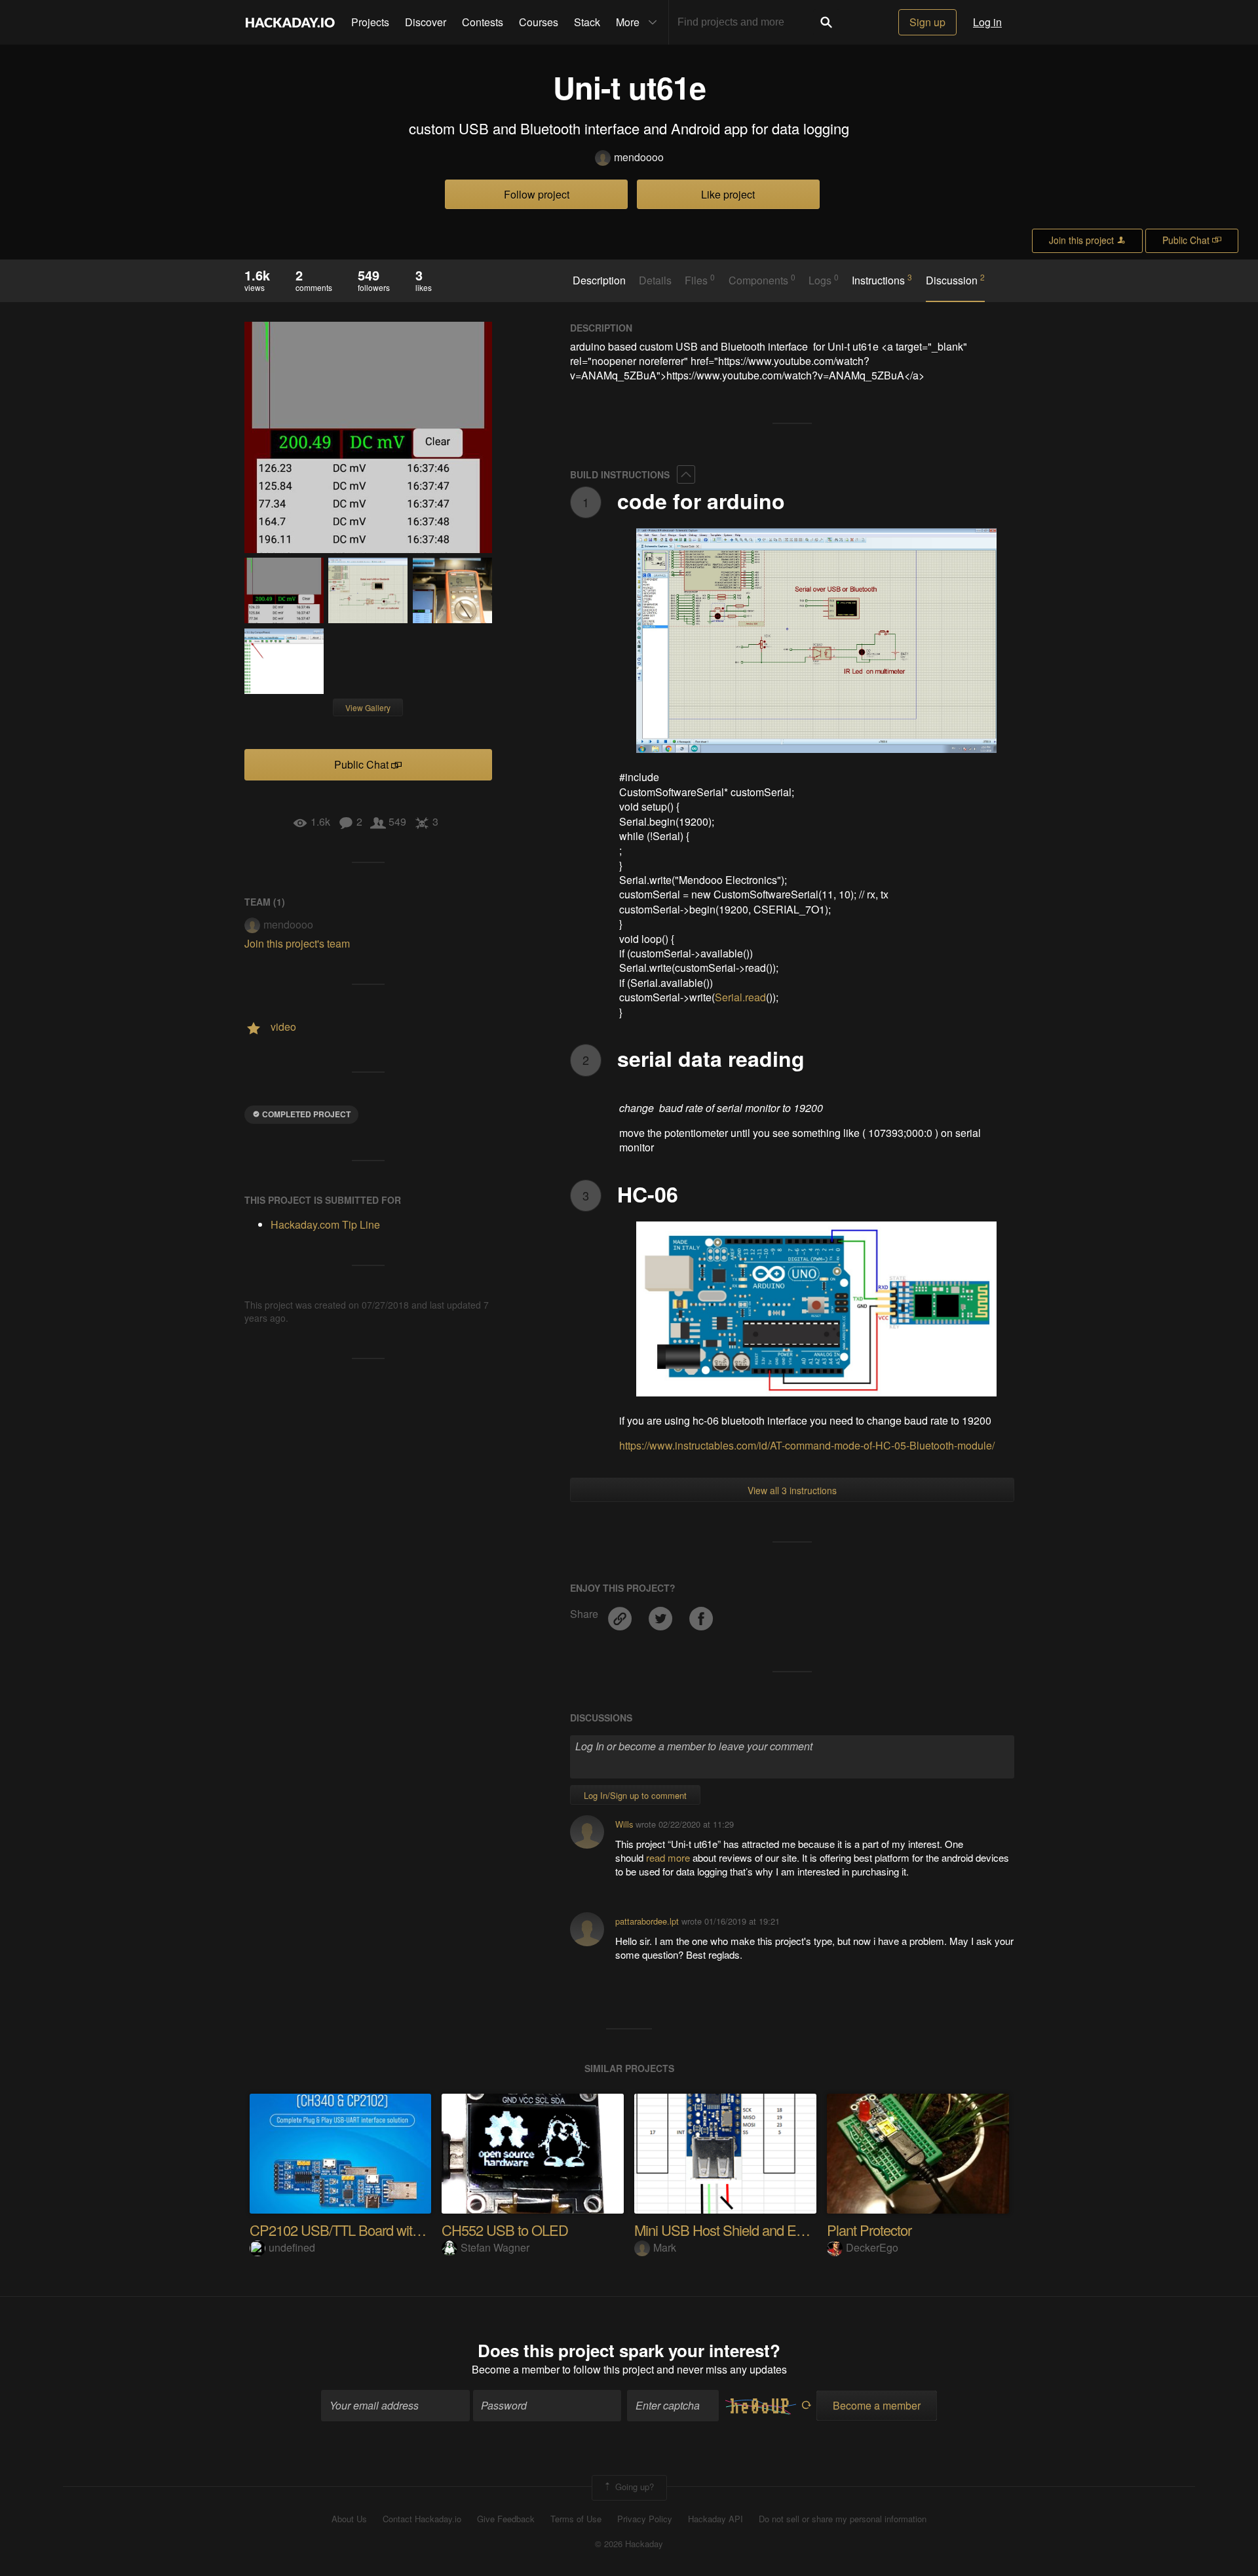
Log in (987, 22)
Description (599, 280)
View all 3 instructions (792, 1490)
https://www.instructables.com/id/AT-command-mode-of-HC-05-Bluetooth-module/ (807, 1445)
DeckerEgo (872, 2247)
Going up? (633, 2487)
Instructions (882, 280)
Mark (665, 2247)
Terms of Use (576, 2519)
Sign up (927, 22)
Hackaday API (715, 2519)
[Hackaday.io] (290, 22)
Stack (587, 22)
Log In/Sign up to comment (635, 1795)
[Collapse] (686, 474)
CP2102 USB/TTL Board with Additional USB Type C (402, 2230)
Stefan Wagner (495, 2247)
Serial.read (740, 997)
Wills (624, 1824)
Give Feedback (506, 2519)
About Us (349, 2519)
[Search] (826, 22)
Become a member (516, 2369)
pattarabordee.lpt (647, 1921)
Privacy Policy (645, 2519)
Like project (728, 194)
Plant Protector (869, 2230)
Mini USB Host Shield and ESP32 (732, 2230)
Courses (539, 22)
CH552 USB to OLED (505, 2230)
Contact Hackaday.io (422, 2519)
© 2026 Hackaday (629, 2544)
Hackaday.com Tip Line (325, 1224)
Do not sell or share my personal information (843, 2519)
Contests (483, 22)
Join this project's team (297, 943)
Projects (370, 22)
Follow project (537, 194)
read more (668, 1857)
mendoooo (639, 157)
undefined (292, 2247)
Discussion (955, 280)
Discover (426, 22)
